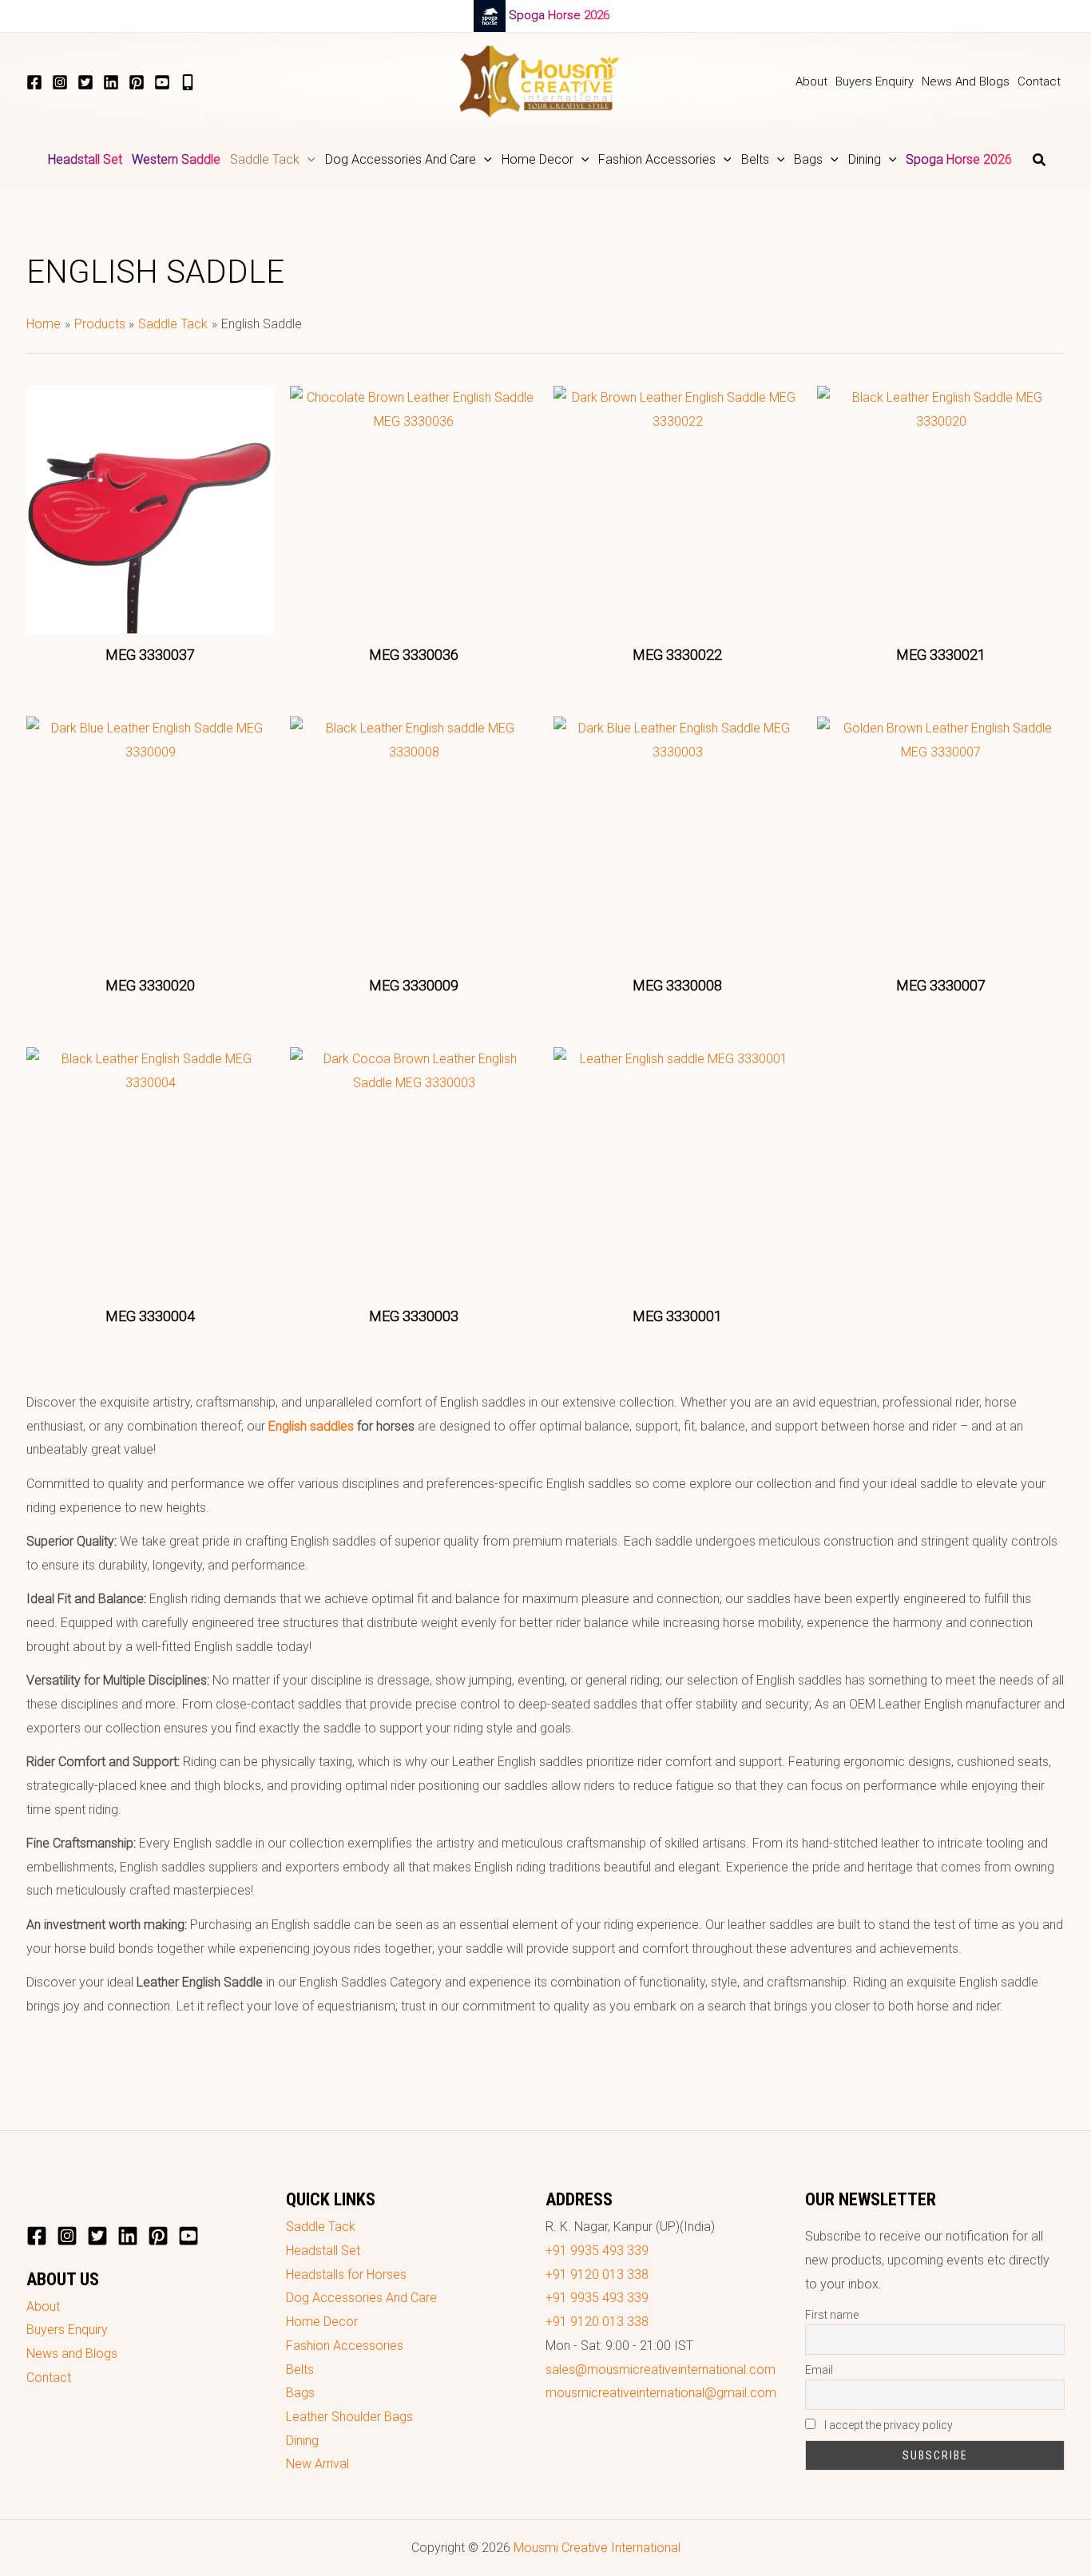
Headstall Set (323, 2251)
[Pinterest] (137, 82)
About (43, 2306)
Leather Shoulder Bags (349, 2417)
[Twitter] (85, 82)
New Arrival (317, 2464)
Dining (302, 2441)
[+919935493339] (188, 82)
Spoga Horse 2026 (559, 15)
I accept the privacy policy (887, 2425)
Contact (49, 2378)
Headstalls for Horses (346, 2274)
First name (832, 2315)
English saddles (311, 1426)
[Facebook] (34, 82)
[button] (307, 160)
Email (819, 2370)
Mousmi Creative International (597, 2548)
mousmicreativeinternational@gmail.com (661, 2393)
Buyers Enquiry (67, 2330)
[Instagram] (60, 82)
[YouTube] (162, 82)
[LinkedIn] (111, 82)
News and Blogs (72, 2354)
